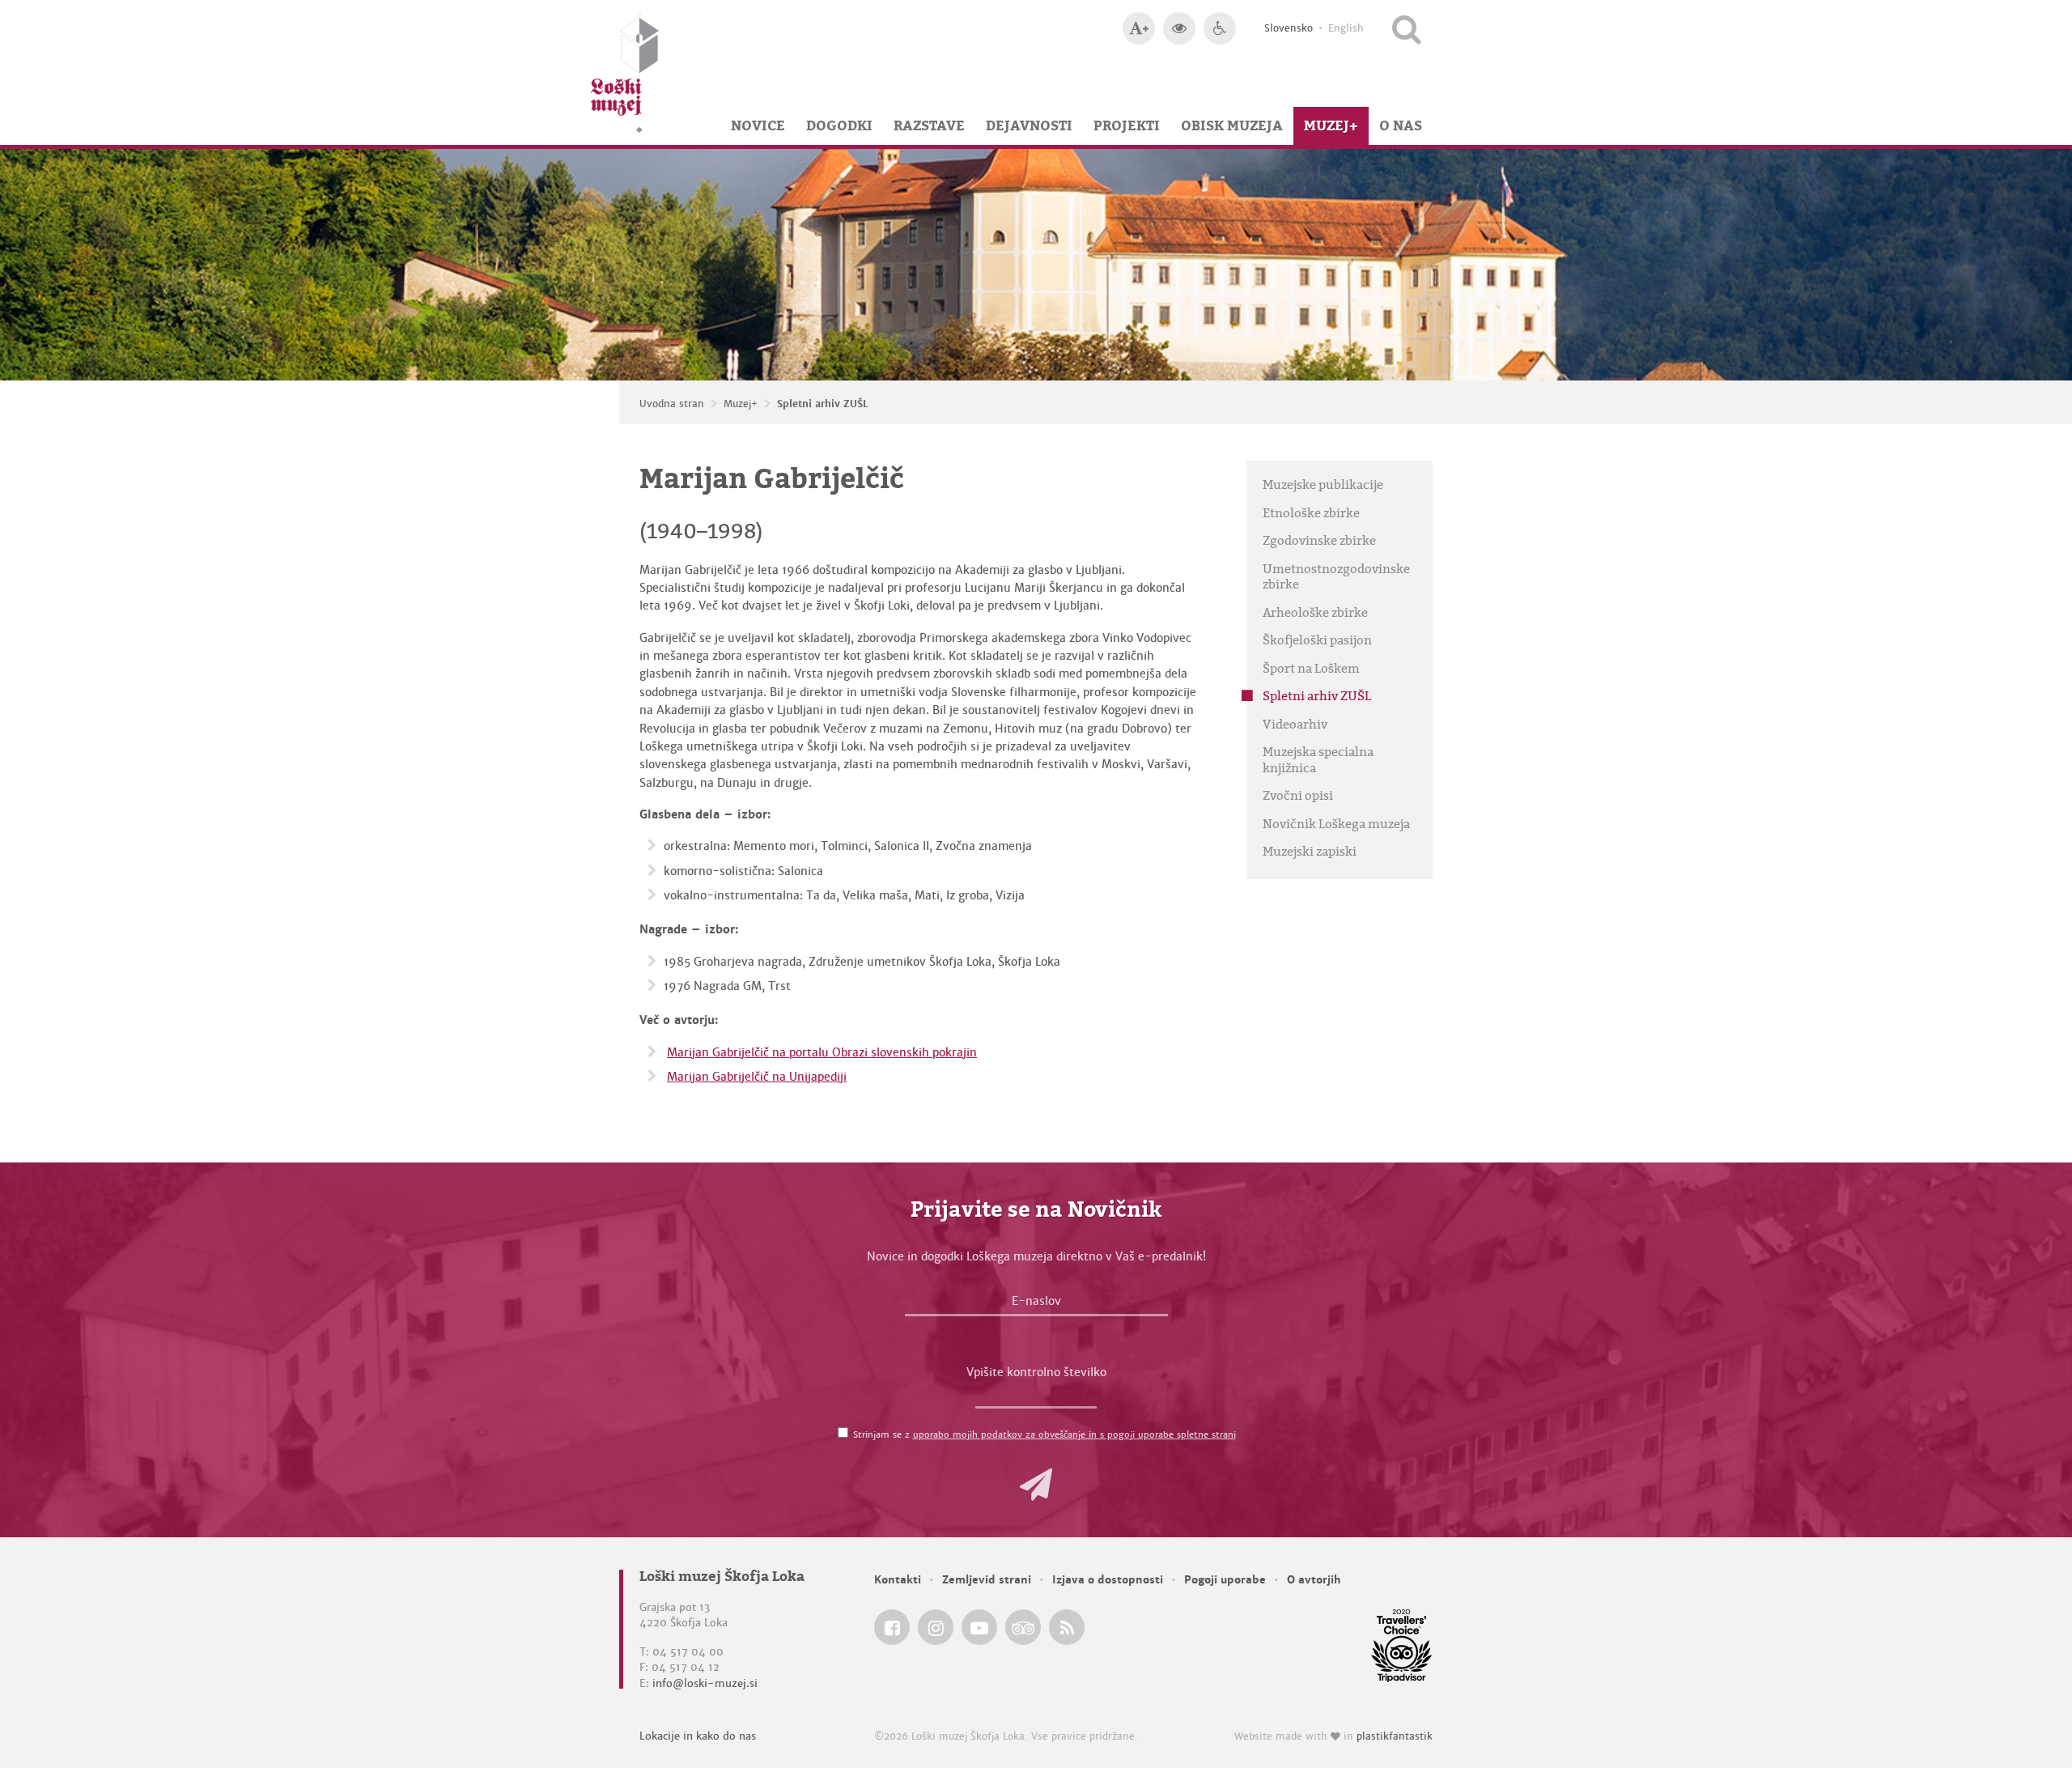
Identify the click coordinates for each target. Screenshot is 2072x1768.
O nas (1401, 125)
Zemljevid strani (987, 1580)
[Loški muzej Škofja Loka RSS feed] (1067, 1627)
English (1346, 28)
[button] (1036, 1485)
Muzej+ (1331, 125)
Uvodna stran (672, 404)
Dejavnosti (1029, 125)
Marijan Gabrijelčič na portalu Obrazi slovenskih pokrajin (822, 1052)
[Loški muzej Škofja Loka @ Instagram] (936, 1627)
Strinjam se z (1044, 1434)
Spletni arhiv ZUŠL (823, 404)
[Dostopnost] (1220, 28)
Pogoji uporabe (1225, 1580)
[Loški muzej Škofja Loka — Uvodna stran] (625, 72)
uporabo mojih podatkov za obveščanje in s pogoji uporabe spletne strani (1074, 1434)
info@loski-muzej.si (705, 1683)
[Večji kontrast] (1179, 28)
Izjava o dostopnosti (1108, 1580)
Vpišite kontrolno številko (1036, 1372)
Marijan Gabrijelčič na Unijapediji (757, 1077)
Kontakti (898, 1580)
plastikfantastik (1395, 1736)
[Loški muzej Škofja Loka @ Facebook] (892, 1627)
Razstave (929, 125)
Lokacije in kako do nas (698, 1736)
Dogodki (839, 125)
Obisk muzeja (1232, 125)
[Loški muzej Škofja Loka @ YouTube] (979, 1627)
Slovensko (1289, 28)
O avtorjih (1314, 1580)
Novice (758, 125)
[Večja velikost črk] (1139, 28)
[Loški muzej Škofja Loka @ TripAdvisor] (1023, 1627)
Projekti (1127, 125)
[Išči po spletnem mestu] (1406, 28)
